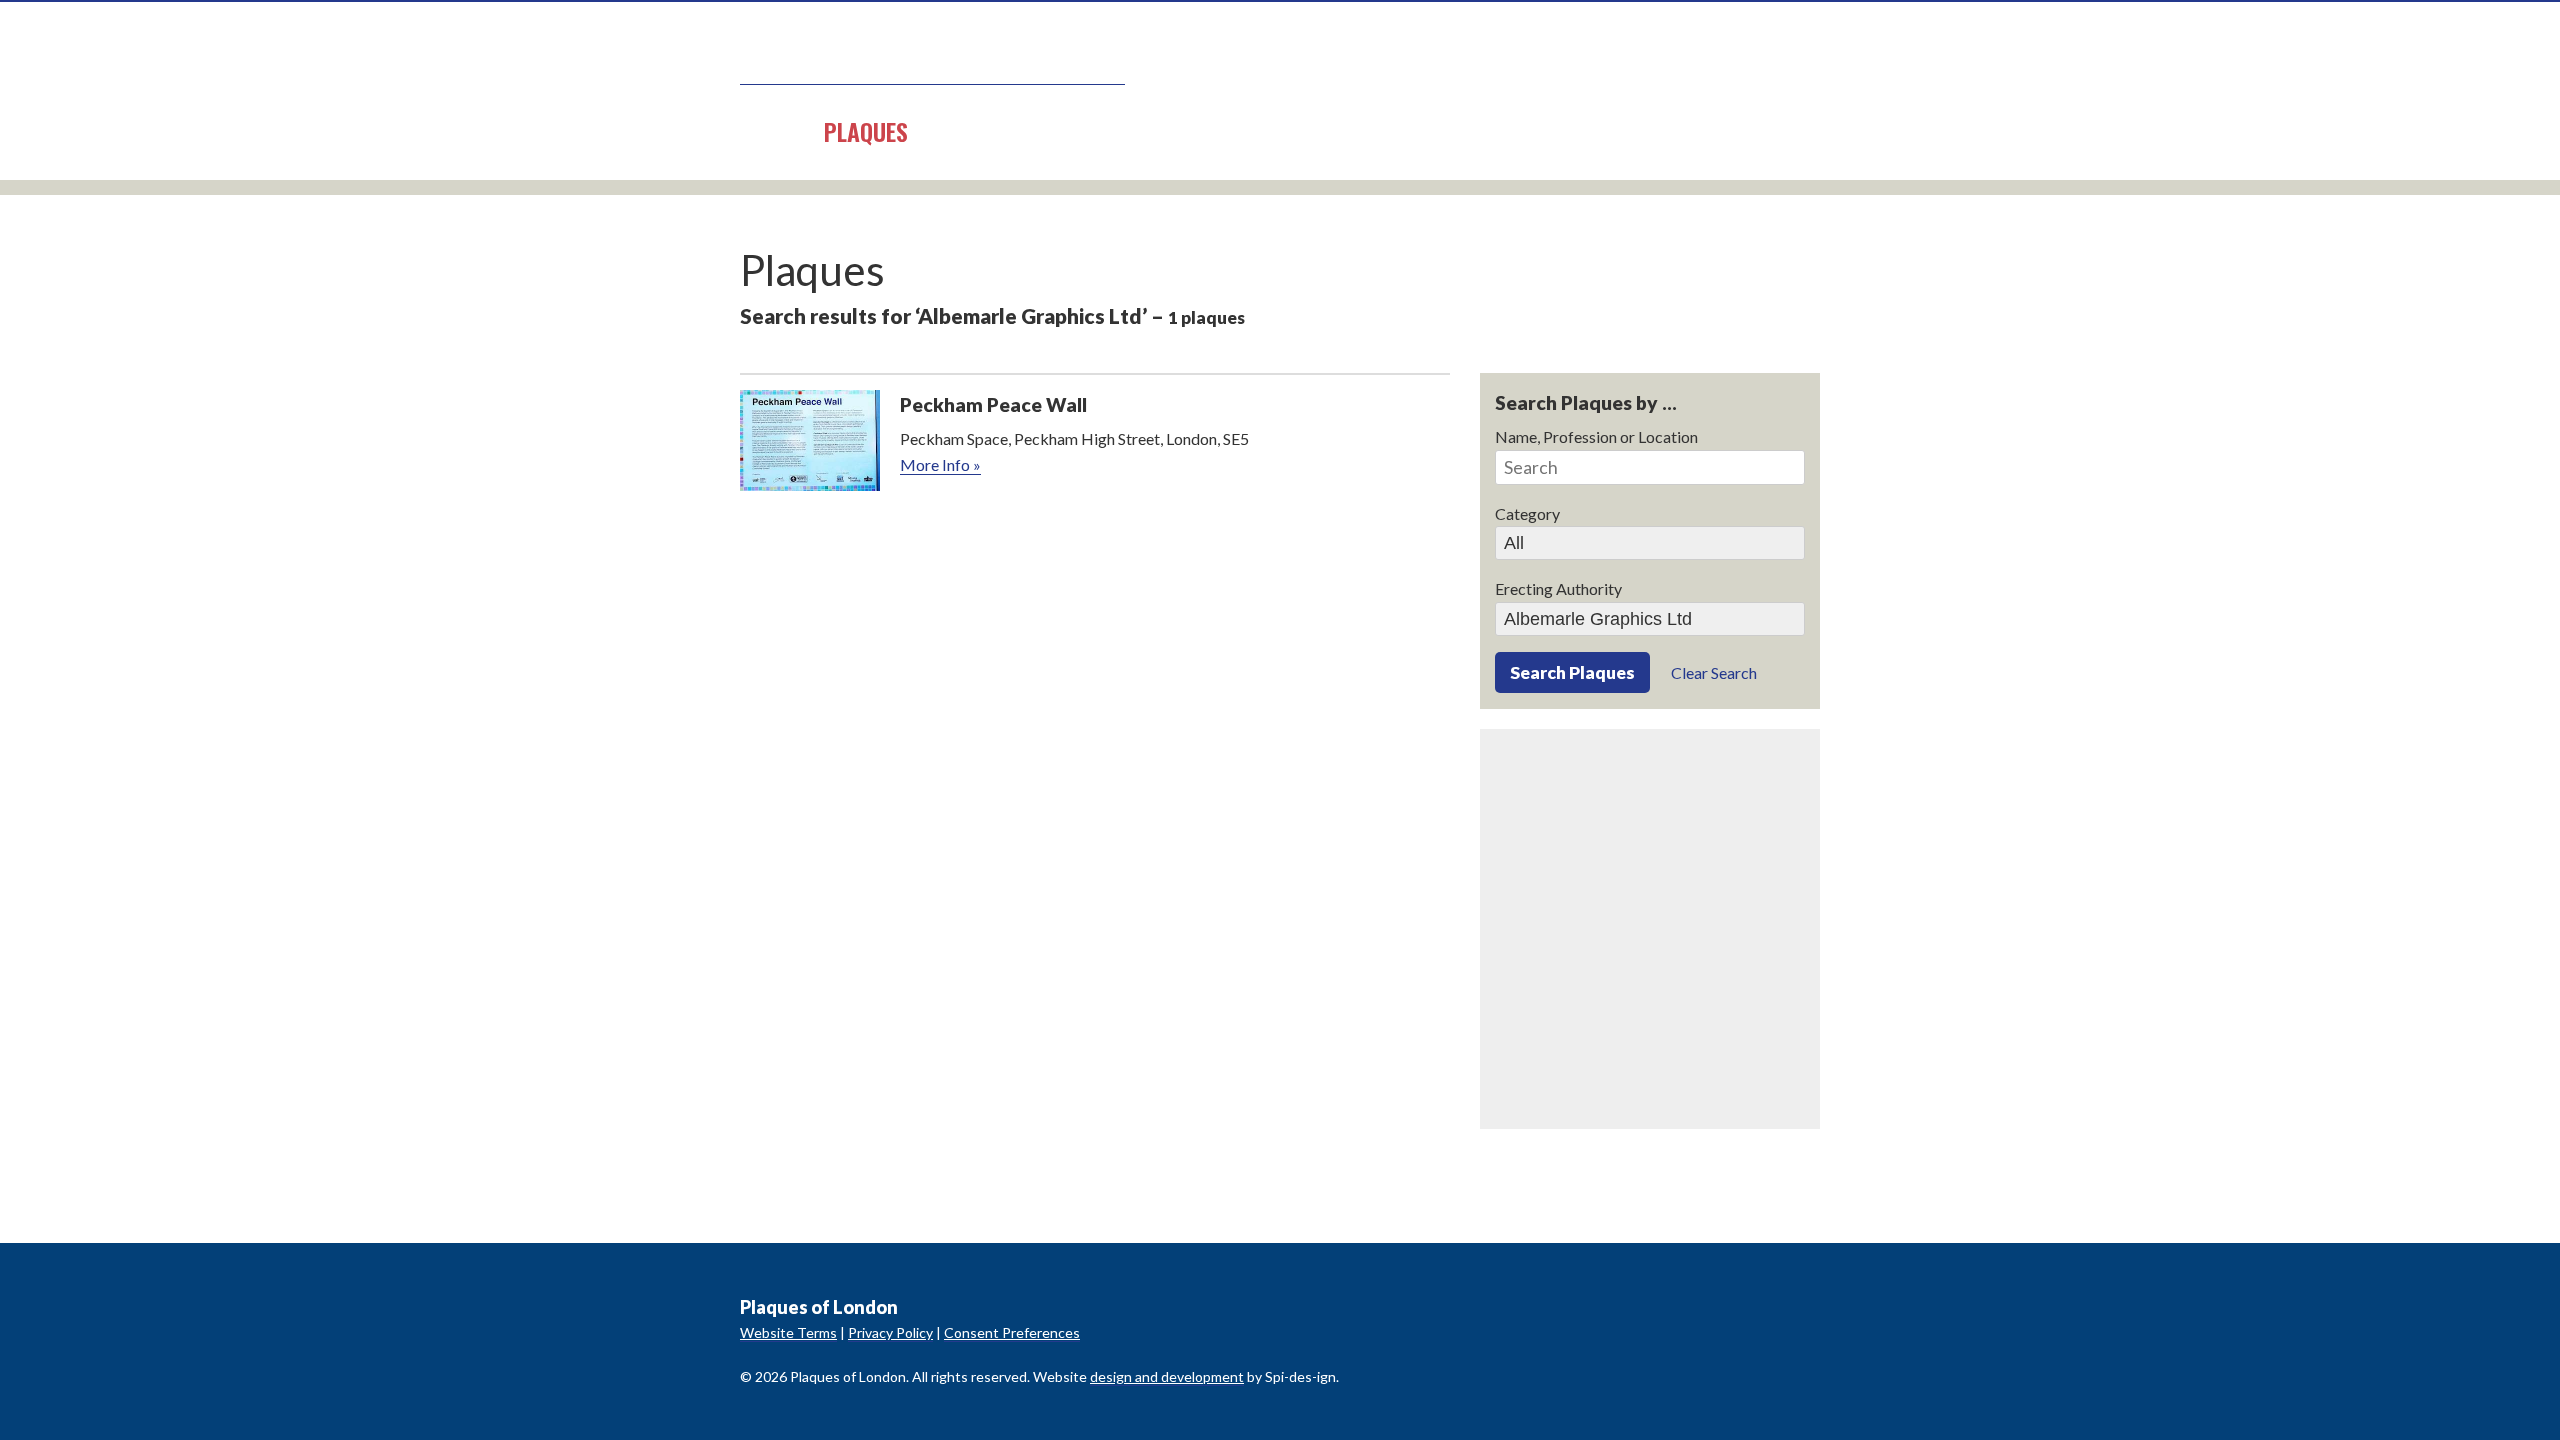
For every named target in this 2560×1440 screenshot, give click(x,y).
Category (1527, 513)
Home (767, 131)
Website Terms (788, 1332)
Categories (994, 131)
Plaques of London (932, 55)
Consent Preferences (1012, 1332)
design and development (1167, 1376)
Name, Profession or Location (1596, 436)
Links (1107, 131)
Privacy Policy (890, 1332)
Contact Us (1222, 131)
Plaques (866, 131)
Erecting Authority (1558, 588)
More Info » (940, 464)
